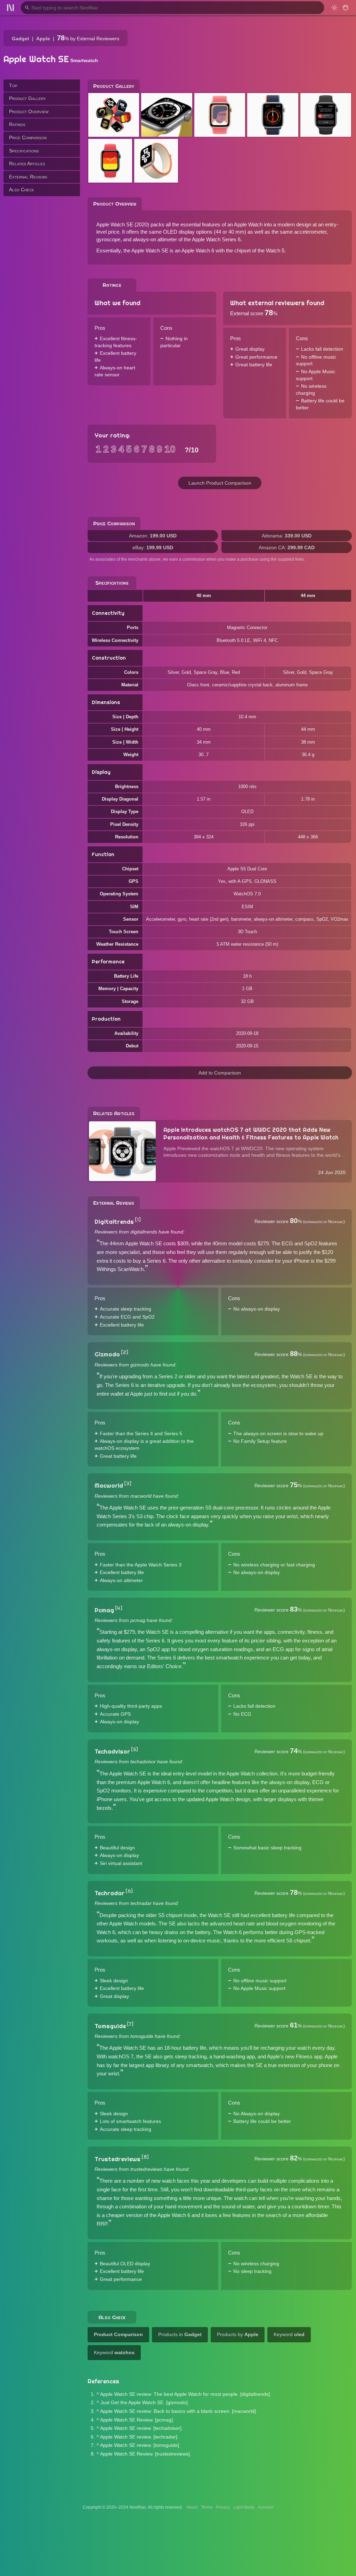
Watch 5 (275, 250)
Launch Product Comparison (220, 483)
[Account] (346, 8)
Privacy (223, 2507)
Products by (238, 2334)
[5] (135, 1749)
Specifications (24, 151)
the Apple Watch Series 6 (212, 239)
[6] (129, 1891)
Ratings (17, 124)
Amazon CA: (287, 547)
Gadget (21, 39)
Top (13, 85)
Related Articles (27, 164)
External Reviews (28, 177)
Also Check (22, 190)
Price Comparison (28, 137)
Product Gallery (27, 98)
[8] (145, 2157)
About (192, 2507)
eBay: (153, 547)
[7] (130, 2024)
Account (266, 2507)
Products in (180, 2334)
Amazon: (153, 536)
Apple (43, 39)
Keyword (289, 2334)
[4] (119, 1608)
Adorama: (287, 536)
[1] (138, 1220)
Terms (207, 2507)
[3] (128, 1483)
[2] (125, 1352)
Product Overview (29, 111)
